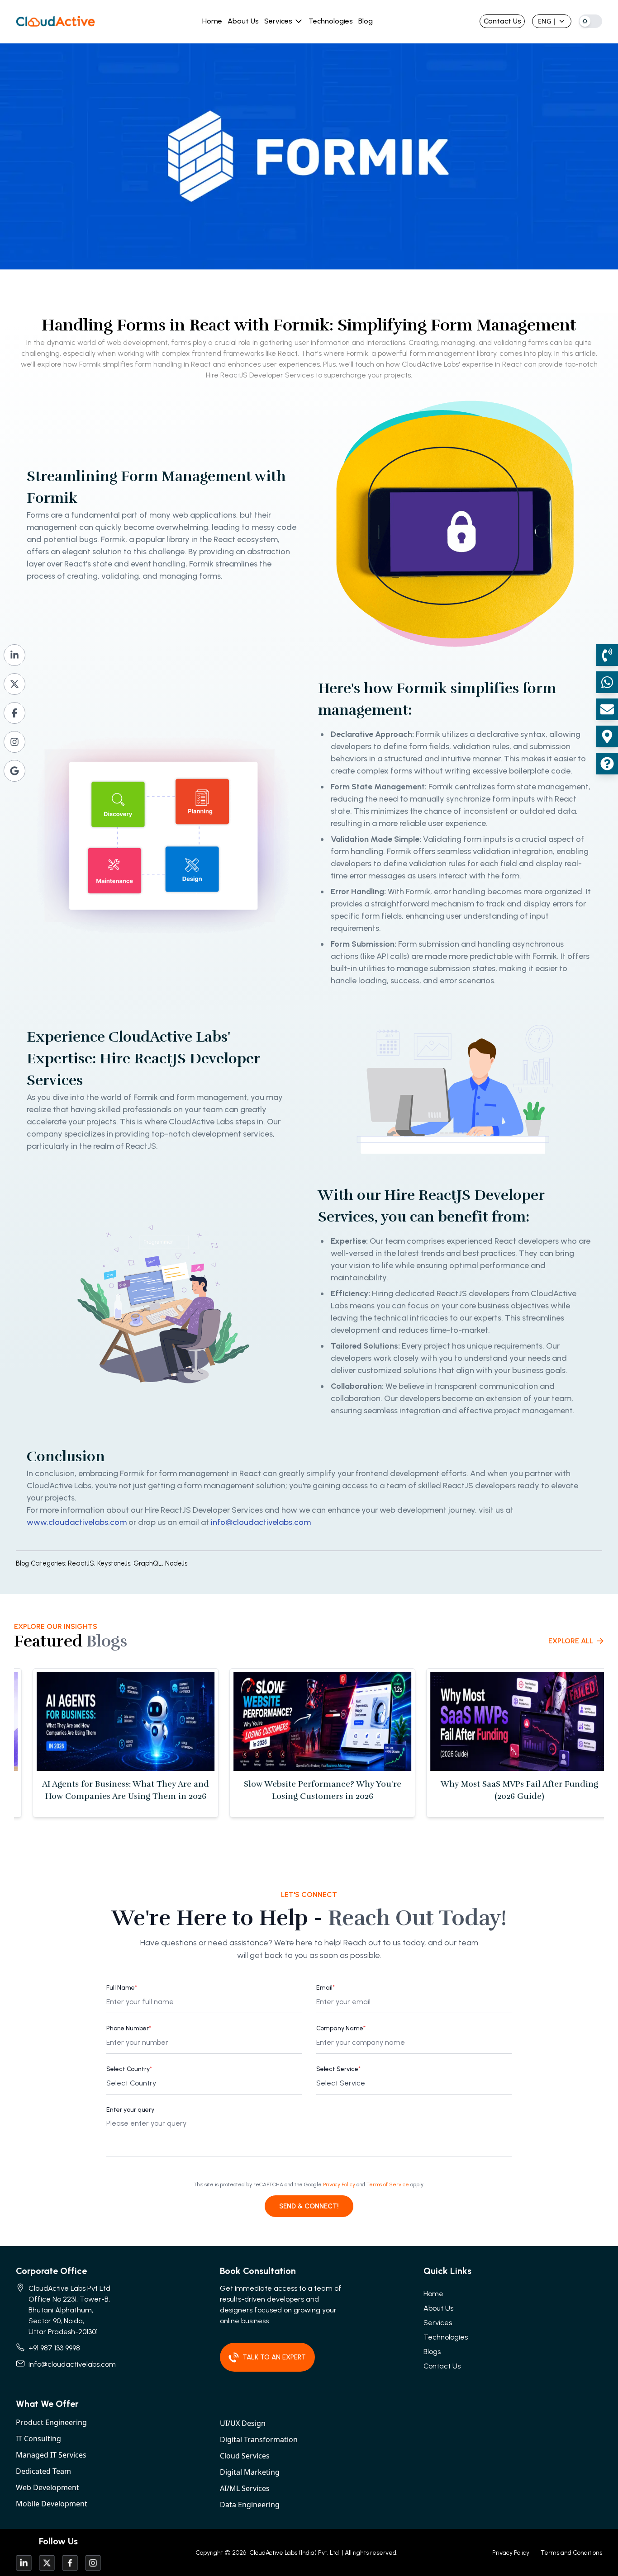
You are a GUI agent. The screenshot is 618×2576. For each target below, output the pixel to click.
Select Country (129, 2069)
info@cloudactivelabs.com (261, 1522)
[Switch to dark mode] (590, 21)
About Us (243, 21)
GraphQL (149, 1563)
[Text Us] (607, 682)
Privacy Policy (339, 2184)
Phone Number (129, 2028)
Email (326, 1988)
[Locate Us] (607, 736)
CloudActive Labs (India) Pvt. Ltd (293, 2553)
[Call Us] (607, 655)
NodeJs (176, 1563)
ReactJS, (82, 1563)
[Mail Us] (607, 709)
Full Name (122, 1988)
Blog (366, 21)
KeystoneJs (115, 1563)
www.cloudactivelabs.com (77, 1522)
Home (212, 21)
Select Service (338, 2069)
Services (278, 21)
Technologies (331, 21)
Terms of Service (388, 2184)
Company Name (341, 2028)
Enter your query (130, 2110)
